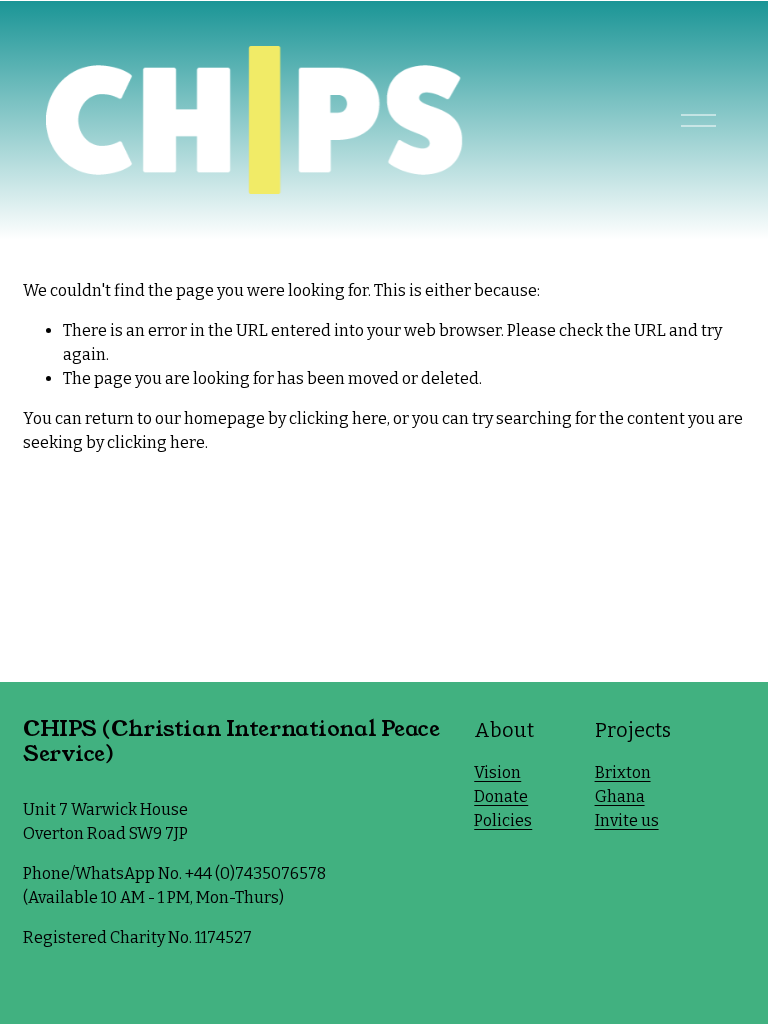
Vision (497, 772)
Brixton (623, 772)
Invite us (627, 820)
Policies (503, 820)
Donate (501, 796)
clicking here (338, 418)
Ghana (620, 796)
